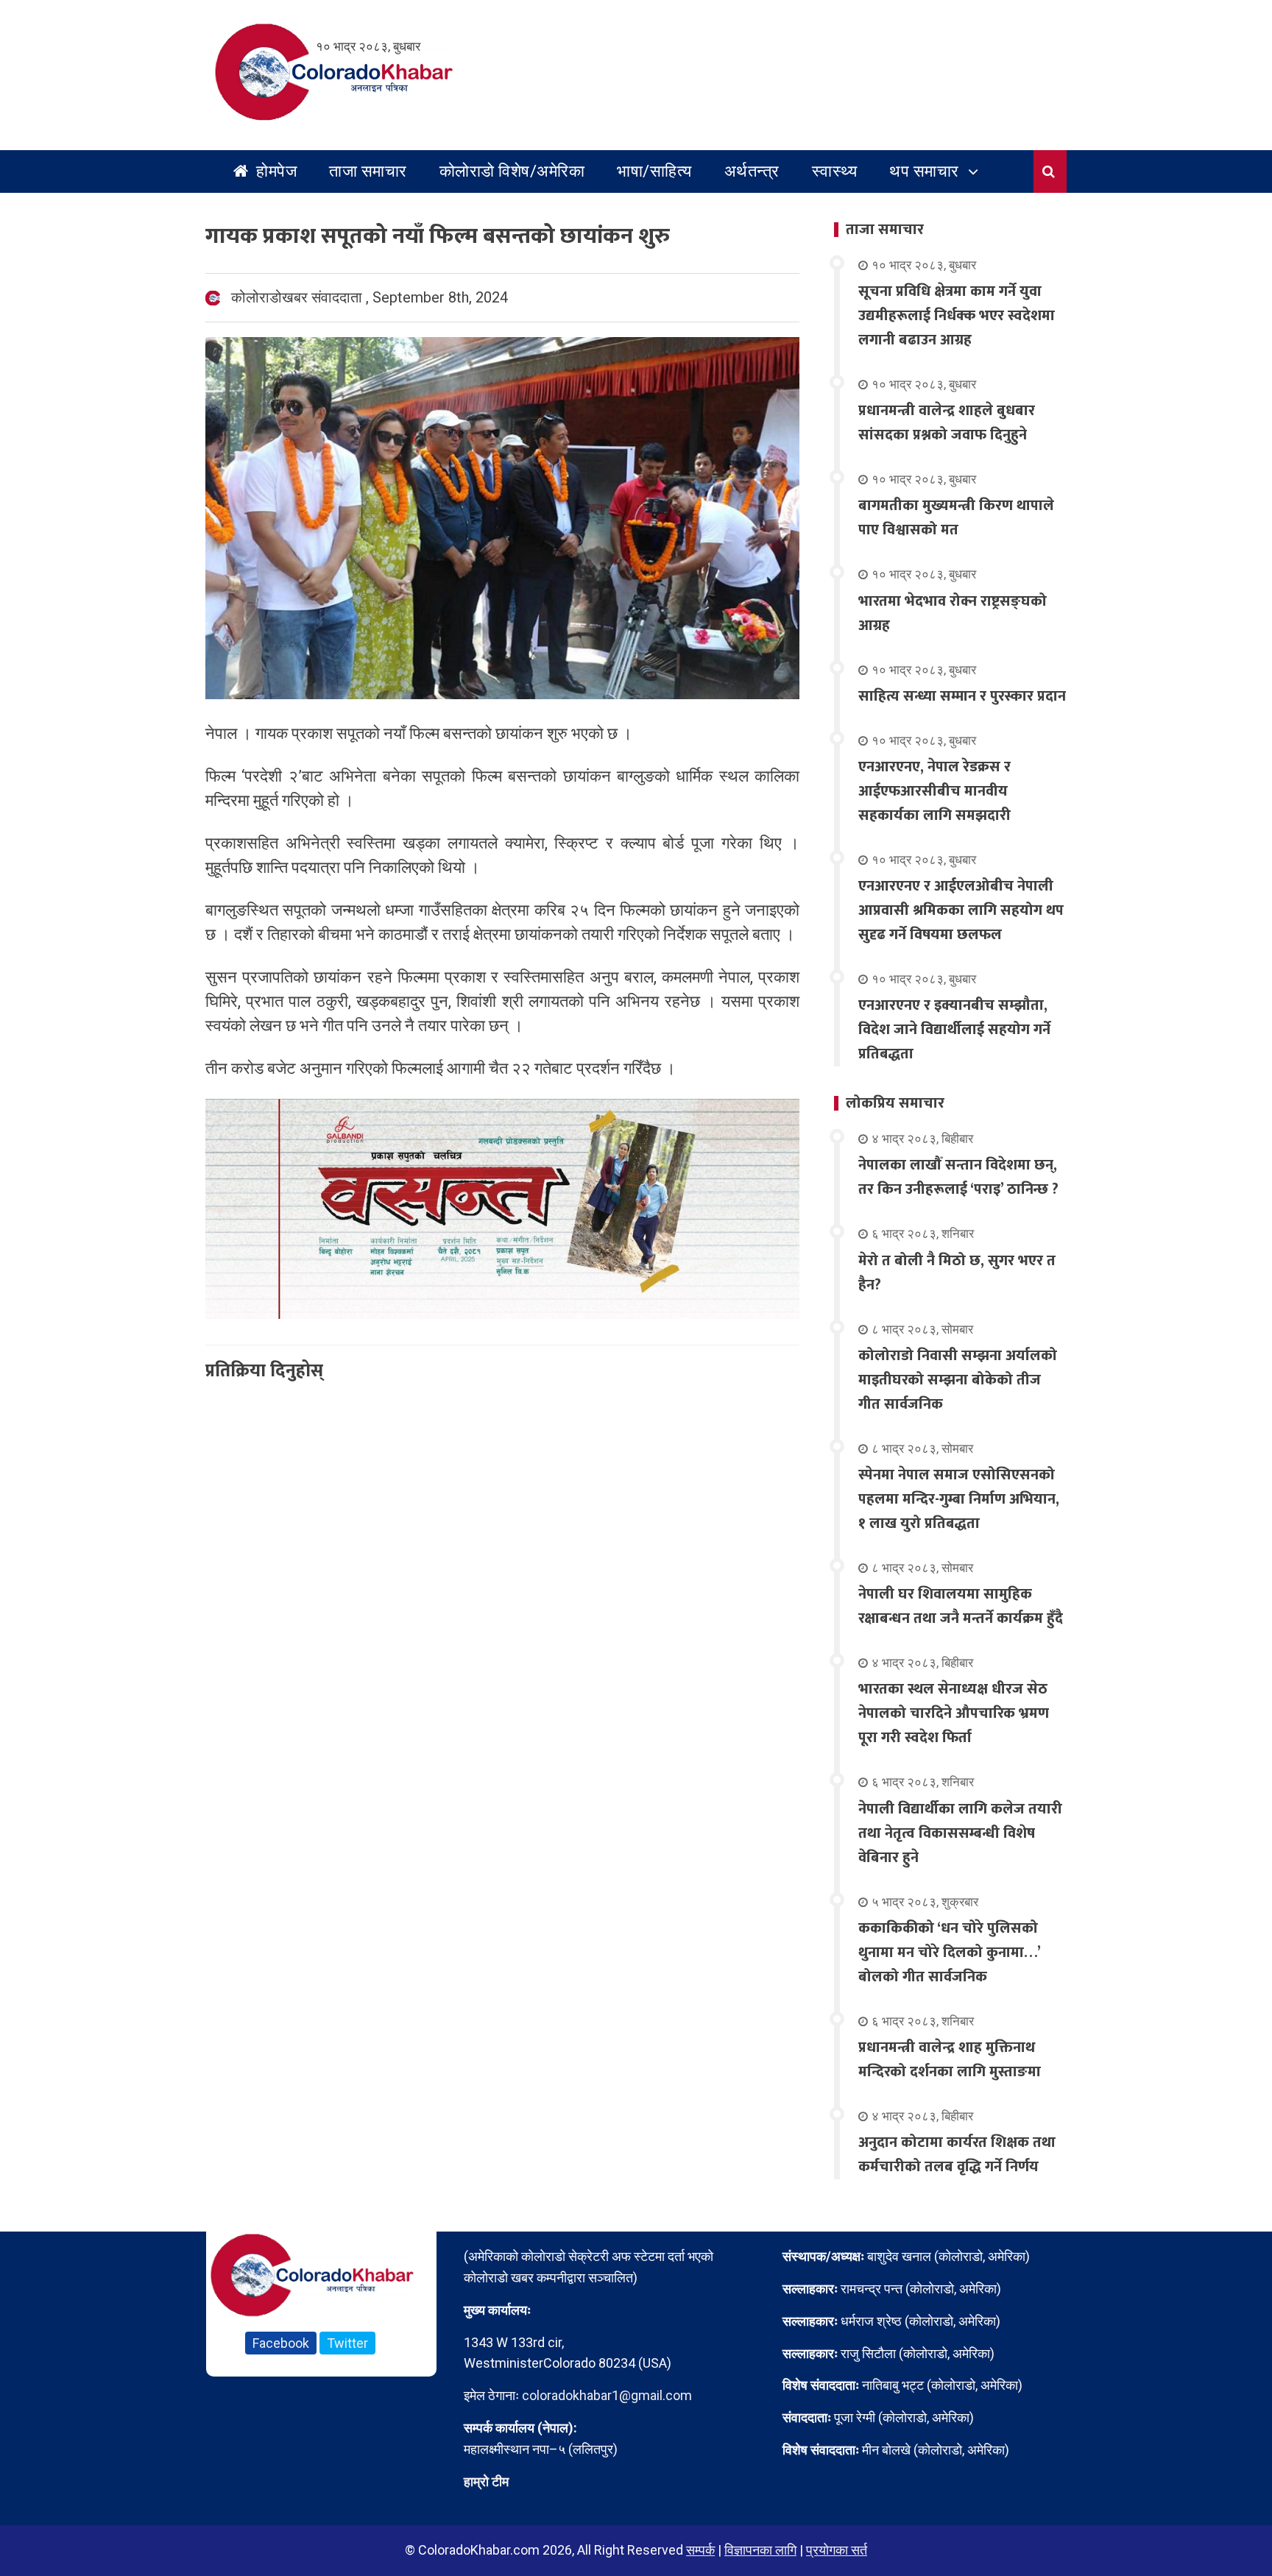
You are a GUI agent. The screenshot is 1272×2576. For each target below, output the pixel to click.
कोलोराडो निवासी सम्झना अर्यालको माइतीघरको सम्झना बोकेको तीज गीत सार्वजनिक (958, 1380)
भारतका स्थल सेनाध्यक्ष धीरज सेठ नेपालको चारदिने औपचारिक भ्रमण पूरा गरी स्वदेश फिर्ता (954, 1713)
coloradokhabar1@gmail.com (607, 2395)
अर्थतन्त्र (752, 171)
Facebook (281, 2343)
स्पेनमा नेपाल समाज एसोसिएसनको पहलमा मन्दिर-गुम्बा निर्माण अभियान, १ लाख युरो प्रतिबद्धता (959, 1499)
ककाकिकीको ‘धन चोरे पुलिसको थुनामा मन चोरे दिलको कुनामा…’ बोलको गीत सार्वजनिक (949, 1953)
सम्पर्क (700, 2550)
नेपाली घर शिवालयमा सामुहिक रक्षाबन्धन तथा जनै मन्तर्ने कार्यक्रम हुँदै (961, 1606)
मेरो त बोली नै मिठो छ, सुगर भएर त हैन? (957, 1273)
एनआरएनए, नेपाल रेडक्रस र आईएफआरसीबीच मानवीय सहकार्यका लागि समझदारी (934, 791)
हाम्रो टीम (486, 2481)
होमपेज (275, 171)
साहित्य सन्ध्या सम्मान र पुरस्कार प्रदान (962, 696)
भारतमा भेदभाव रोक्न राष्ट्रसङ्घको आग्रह (953, 613)
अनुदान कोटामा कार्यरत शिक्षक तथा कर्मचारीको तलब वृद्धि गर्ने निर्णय (957, 2155)
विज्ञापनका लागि (760, 2550)
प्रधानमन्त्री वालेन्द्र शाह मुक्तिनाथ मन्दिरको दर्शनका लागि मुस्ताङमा (950, 2060)
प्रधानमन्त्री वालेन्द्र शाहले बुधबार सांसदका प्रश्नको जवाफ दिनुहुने (947, 423)
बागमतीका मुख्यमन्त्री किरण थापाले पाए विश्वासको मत (956, 518)
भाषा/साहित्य (654, 171)
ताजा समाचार (368, 171)
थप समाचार (924, 171)
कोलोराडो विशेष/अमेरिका (512, 171)
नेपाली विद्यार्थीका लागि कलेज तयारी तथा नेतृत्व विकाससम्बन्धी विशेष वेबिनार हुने (960, 1833)
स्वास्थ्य (835, 171)
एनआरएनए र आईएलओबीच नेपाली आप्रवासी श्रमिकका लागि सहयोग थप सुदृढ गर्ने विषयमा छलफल (961, 910)
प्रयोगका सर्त (837, 2550)
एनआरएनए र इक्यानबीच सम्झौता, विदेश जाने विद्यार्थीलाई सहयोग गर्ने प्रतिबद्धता (954, 1030)
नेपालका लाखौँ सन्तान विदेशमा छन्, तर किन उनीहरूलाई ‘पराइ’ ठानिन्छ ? (958, 1177)
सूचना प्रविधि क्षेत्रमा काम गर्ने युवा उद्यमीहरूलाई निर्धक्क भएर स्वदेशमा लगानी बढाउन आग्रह (957, 316)
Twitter (347, 2343)
